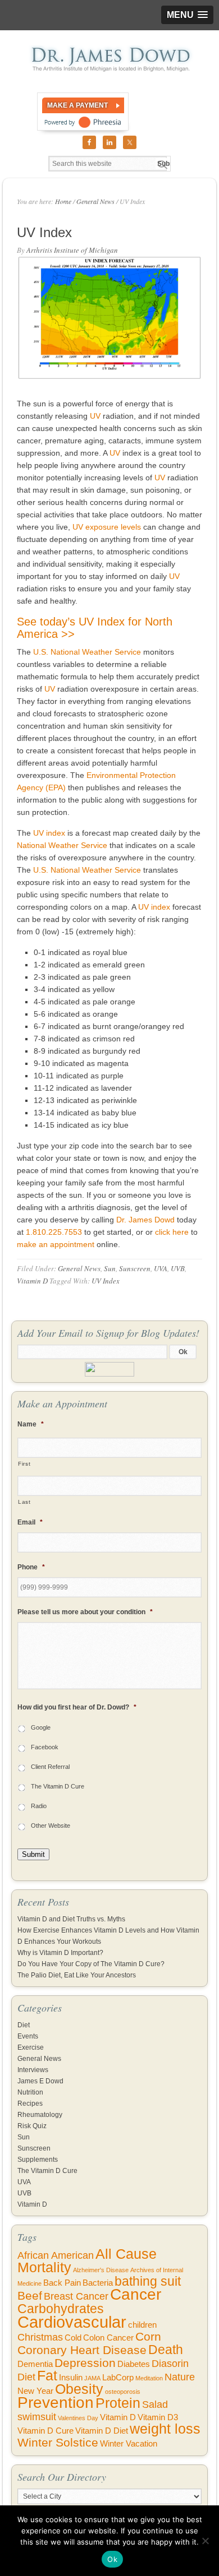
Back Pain (62, 2283)
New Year (35, 2391)
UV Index (106, 1281)
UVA (161, 1268)
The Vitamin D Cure (58, 1786)
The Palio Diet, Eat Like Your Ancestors (77, 1975)
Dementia (35, 2364)
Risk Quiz (32, 2126)
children (142, 2325)
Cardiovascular (72, 2322)
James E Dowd (40, 2081)
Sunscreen (135, 1268)
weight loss (165, 2429)
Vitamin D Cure (45, 2431)
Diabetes (134, 2364)
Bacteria (98, 2283)
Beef (30, 2295)
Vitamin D (32, 1281)
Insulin (71, 2378)
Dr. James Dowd (145, 1220)
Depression (85, 2363)
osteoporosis (123, 2392)
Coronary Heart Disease (82, 2350)
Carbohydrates (61, 2309)
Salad (155, 2404)
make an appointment (56, 1244)
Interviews (33, 2070)
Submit (33, 1854)
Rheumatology (40, 2115)
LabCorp (118, 2378)
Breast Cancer (76, 2296)
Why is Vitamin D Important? (60, 1953)
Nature (180, 2377)
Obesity (79, 2389)
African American (56, 2255)
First (24, 1464)
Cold (73, 2338)
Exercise (31, 2047)
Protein (118, 2403)
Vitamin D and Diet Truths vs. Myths (71, 1919)
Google (41, 1727)
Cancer (136, 2294)
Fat (47, 2376)
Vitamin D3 (158, 2417)
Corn (148, 2336)
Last (24, 1502)
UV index (49, 833)
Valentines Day (78, 2418)
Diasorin (170, 2364)
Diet (24, 2025)
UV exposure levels (107, 527)
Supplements (38, 2160)
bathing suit (148, 2281)
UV (95, 416)
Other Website (51, 1826)
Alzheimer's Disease (101, 2270)
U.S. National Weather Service (87, 652)
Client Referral (50, 1767)
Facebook (45, 1747)
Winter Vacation (129, 2444)
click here (172, 1232)
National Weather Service (62, 845)
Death (166, 2350)
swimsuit (37, 2417)
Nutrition (30, 2092)
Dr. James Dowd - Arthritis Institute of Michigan (109, 59)
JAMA (92, 2378)
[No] (205, 2541)
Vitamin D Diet (102, 2431)
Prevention (56, 2403)
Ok (112, 2559)
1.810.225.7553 (54, 1232)
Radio (39, 1806)
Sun (110, 1268)
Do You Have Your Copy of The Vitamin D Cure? (91, 1964)
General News (79, 1268)
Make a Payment (77, 105)
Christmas (40, 2337)
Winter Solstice (58, 2442)
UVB (178, 1268)
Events (28, 2036)
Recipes (30, 2104)
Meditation (149, 2378)
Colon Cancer (108, 2338)
